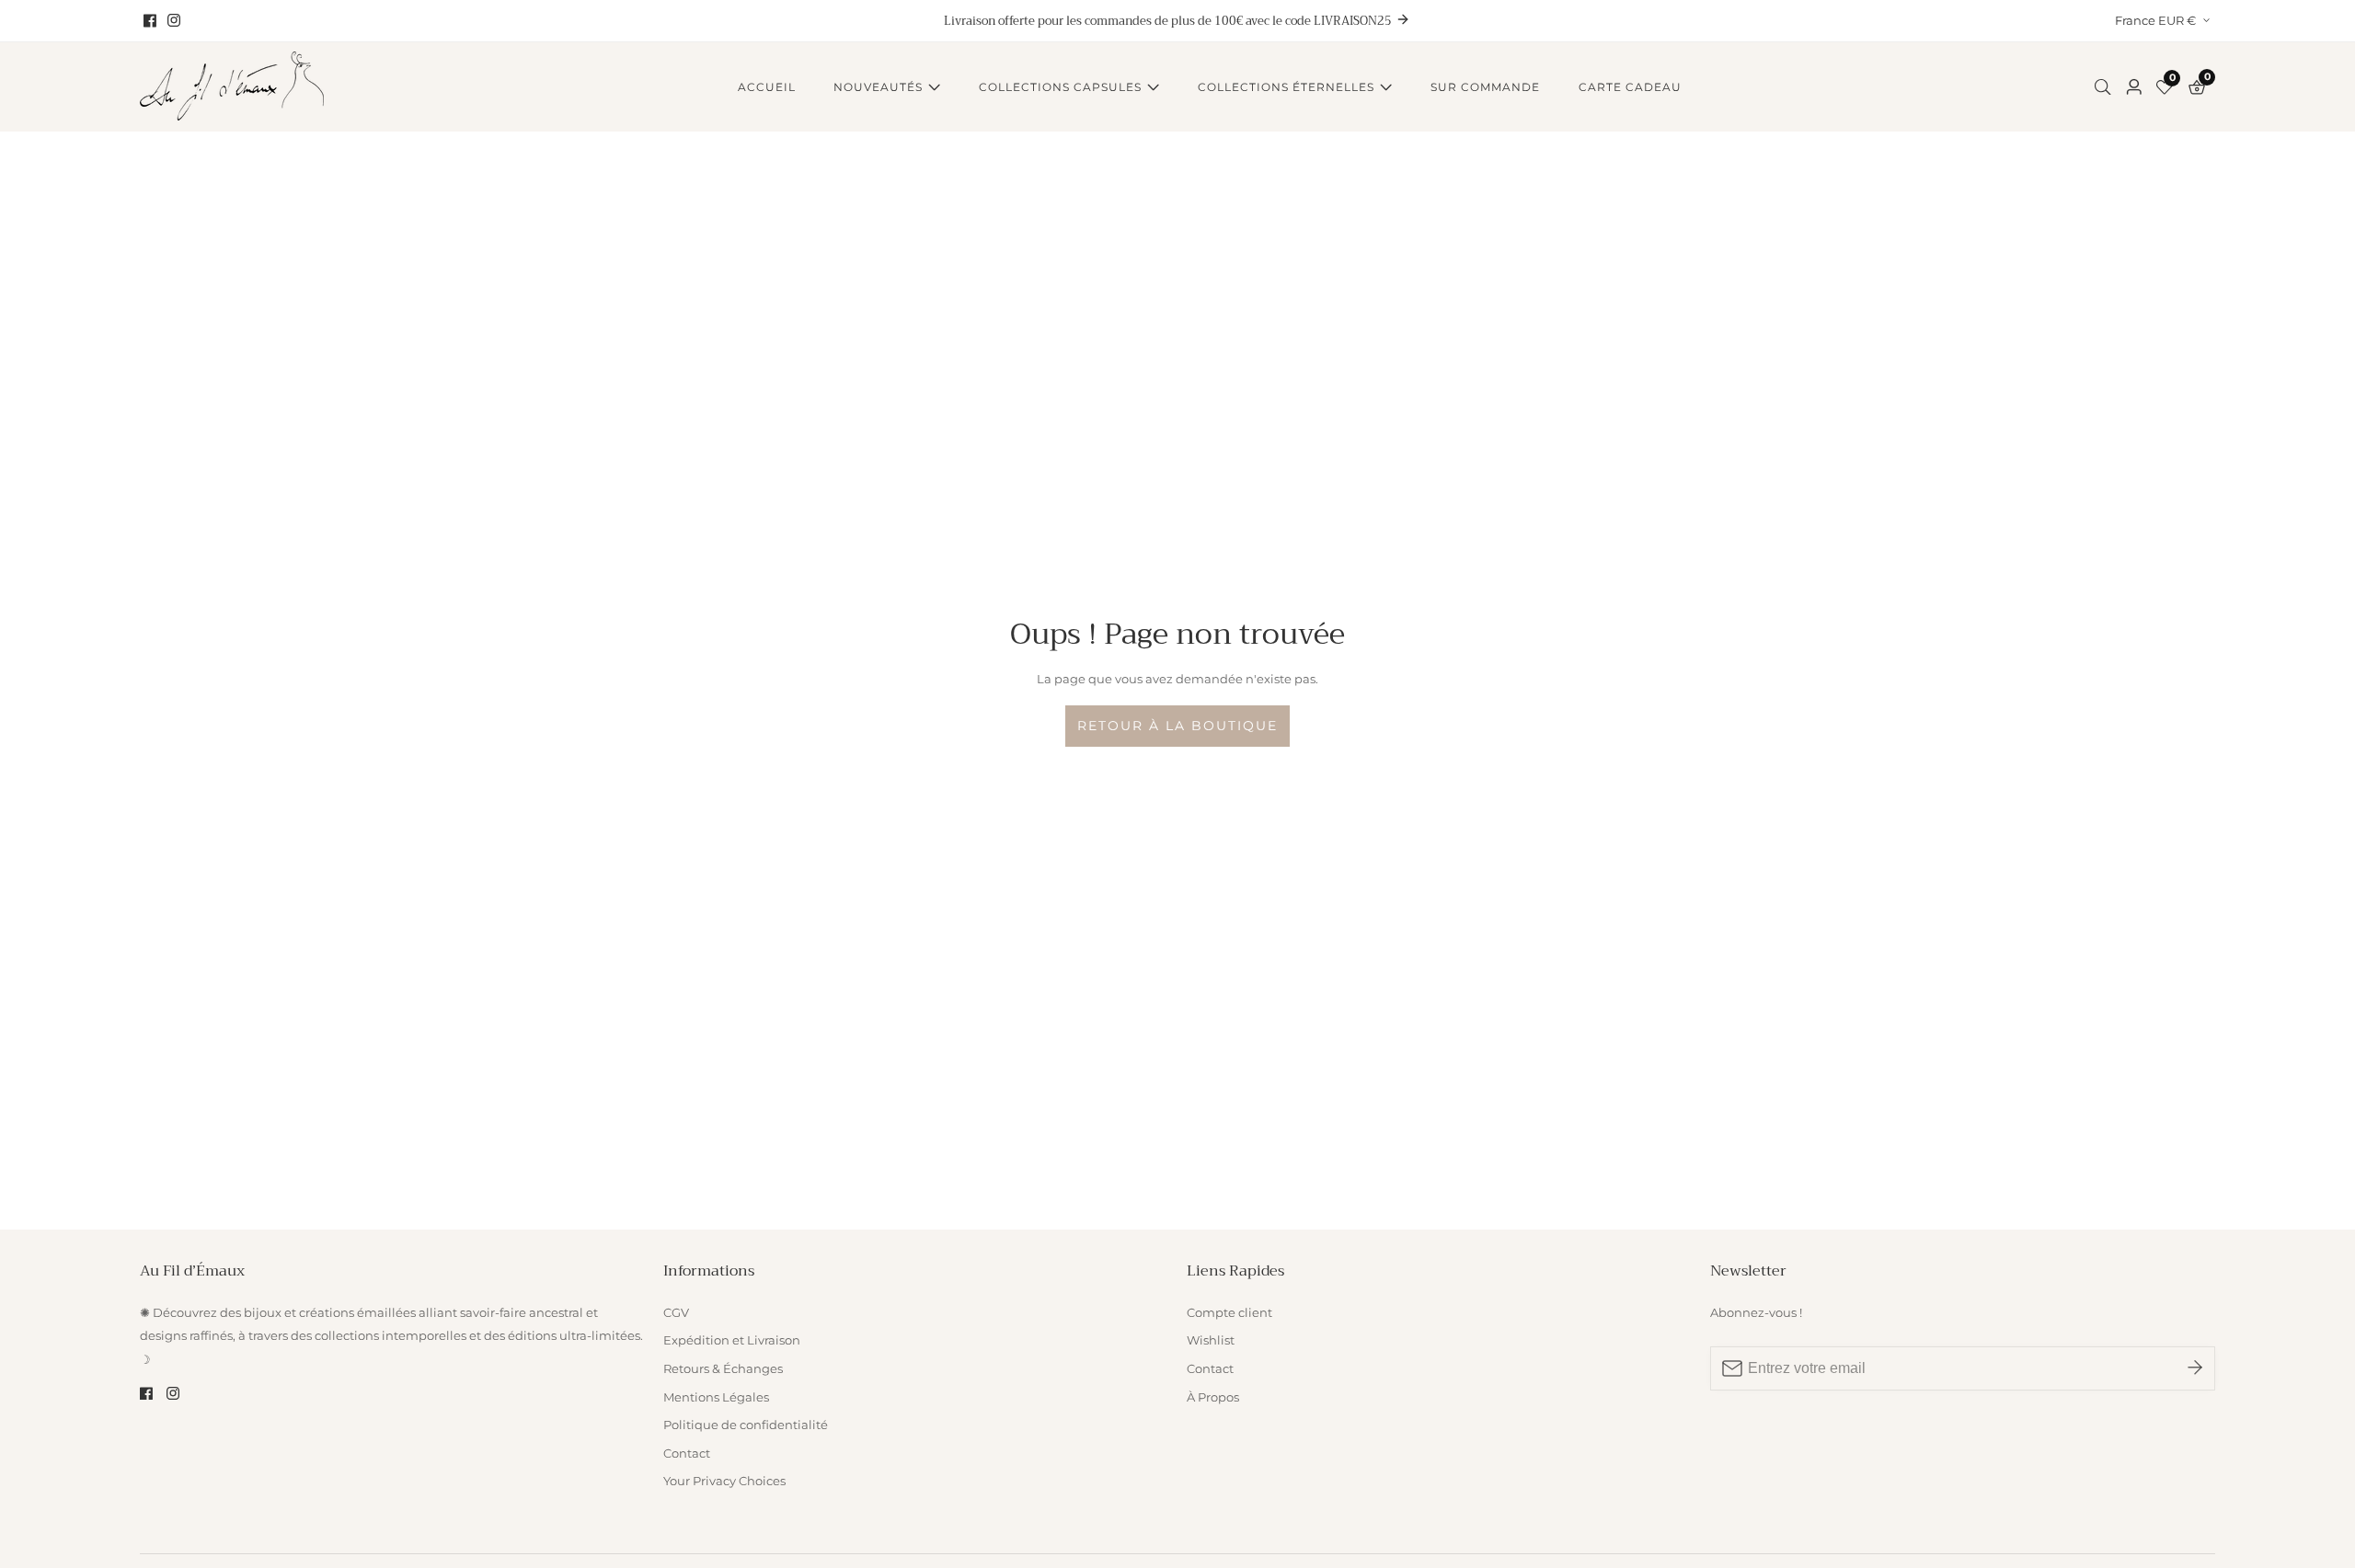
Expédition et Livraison (732, 1340)
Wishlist (1211, 1340)
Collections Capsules (1060, 87)
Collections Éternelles (1286, 87)
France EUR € (2157, 20)
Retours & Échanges (723, 1369)
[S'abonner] (2195, 1368)
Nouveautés (878, 87)
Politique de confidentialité (746, 1425)
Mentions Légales (716, 1397)
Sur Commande (1485, 87)
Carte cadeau (1630, 87)
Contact (687, 1454)
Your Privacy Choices (724, 1481)
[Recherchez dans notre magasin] (2107, 87)
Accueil (767, 87)
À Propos (1213, 1397)
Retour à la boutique (1177, 726)
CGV (676, 1313)
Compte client (1229, 1313)
